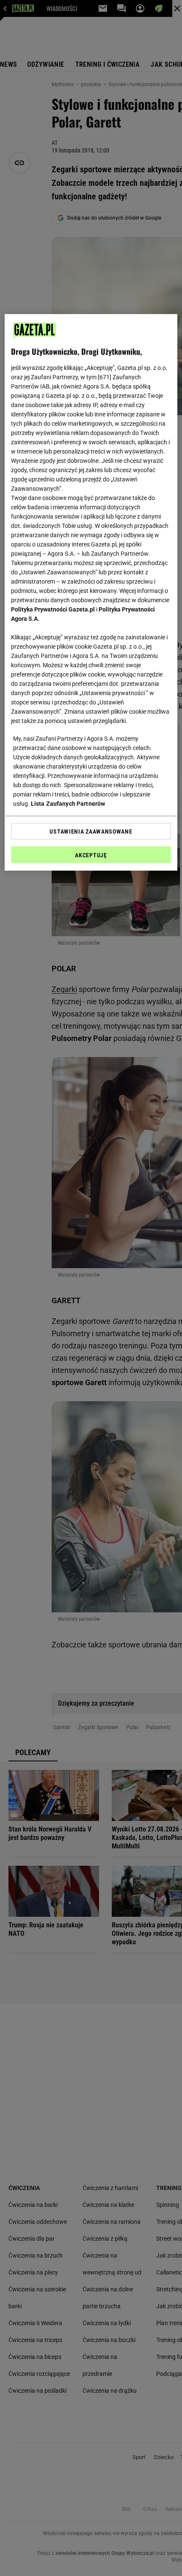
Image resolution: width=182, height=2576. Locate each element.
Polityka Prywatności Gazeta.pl (53, 609)
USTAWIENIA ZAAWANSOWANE (91, 831)
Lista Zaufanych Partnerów (68, 804)
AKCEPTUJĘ (91, 855)
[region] (91, 592)
